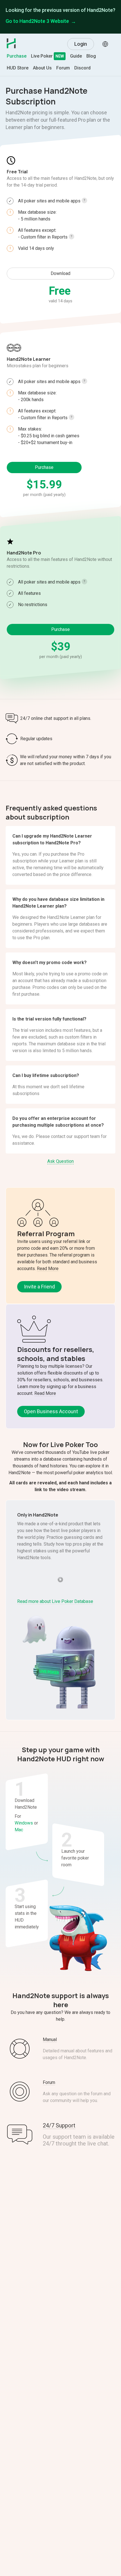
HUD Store (18, 68)
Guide (76, 56)
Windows (24, 1823)
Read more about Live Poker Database (55, 1601)
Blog (91, 56)
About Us (42, 68)
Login (81, 44)
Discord (82, 68)
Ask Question (60, 1161)
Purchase (17, 56)
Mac (19, 1830)
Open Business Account (51, 1411)
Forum (63, 68)
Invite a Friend (39, 1287)
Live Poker (42, 56)
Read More (48, 1269)
